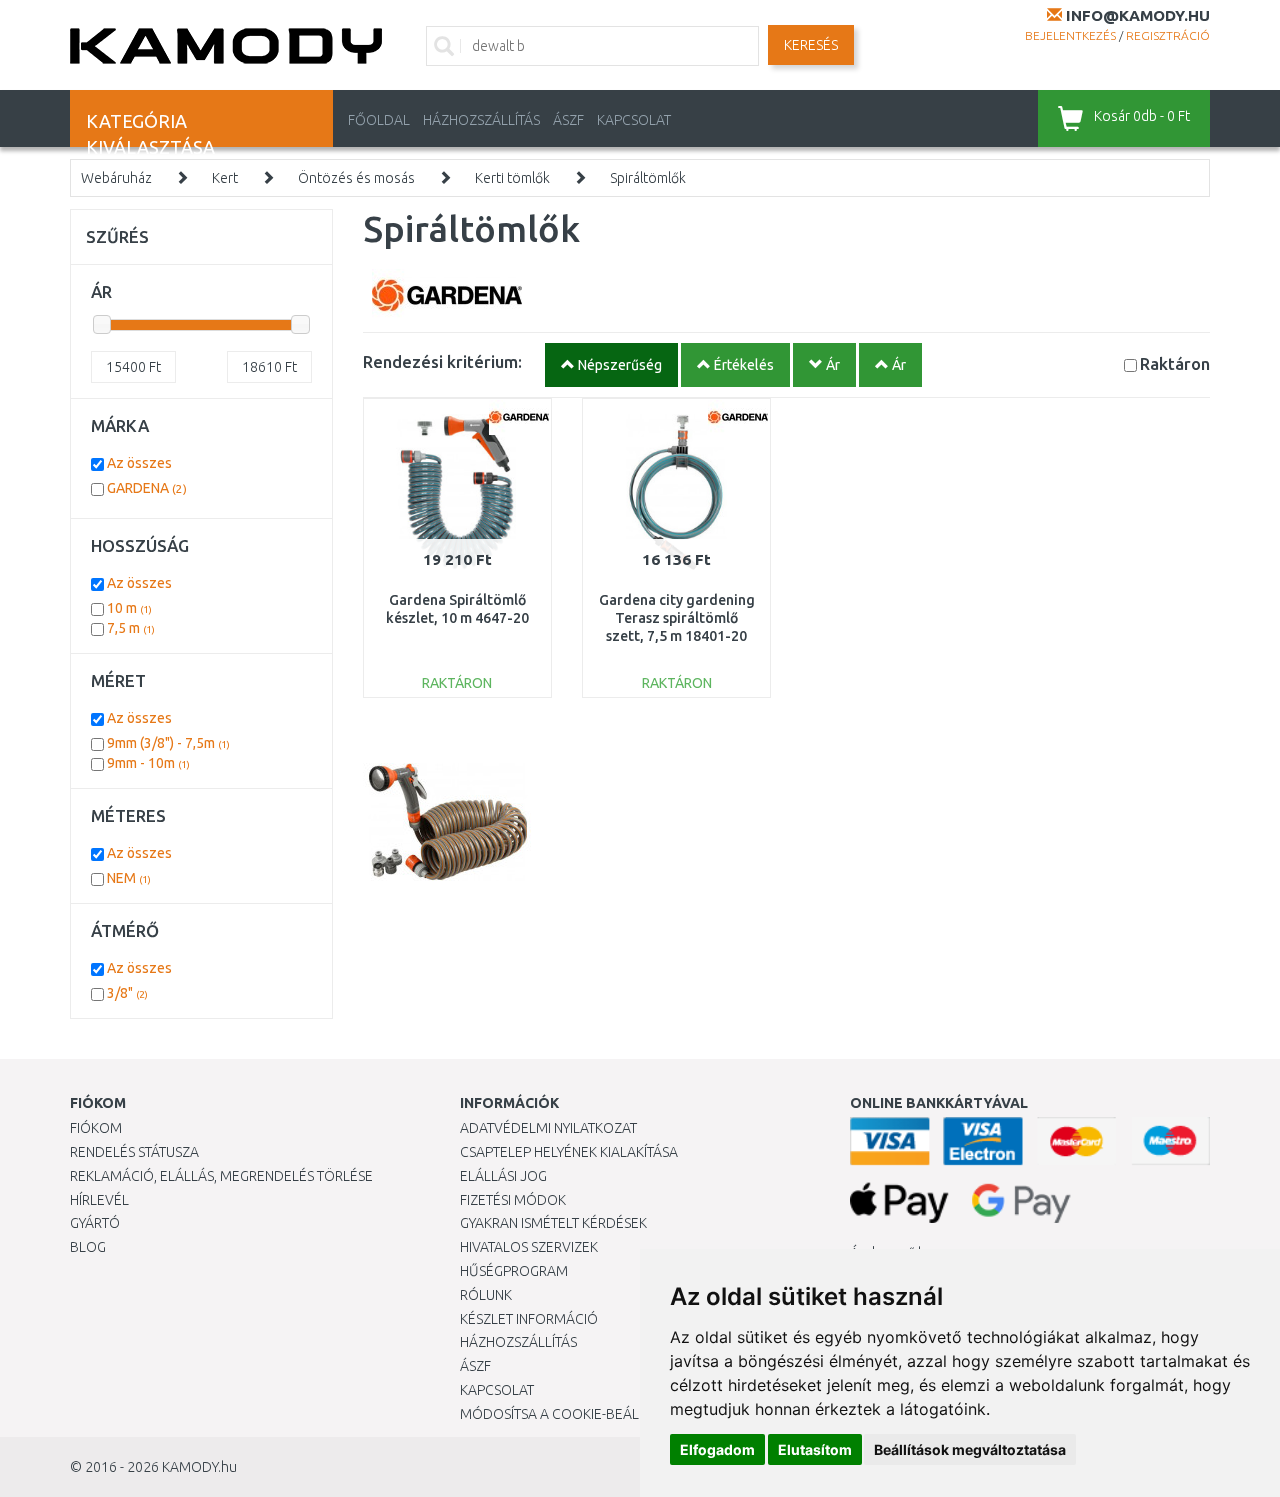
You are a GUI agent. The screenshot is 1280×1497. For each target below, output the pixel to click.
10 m (129, 608)
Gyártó (95, 1223)
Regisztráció (1168, 35)
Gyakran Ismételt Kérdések (553, 1223)
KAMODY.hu (199, 1467)
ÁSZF (568, 120)
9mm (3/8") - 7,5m (168, 743)
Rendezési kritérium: (442, 361)
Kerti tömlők (512, 178)
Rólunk (486, 1295)
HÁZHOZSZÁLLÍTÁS (481, 120)
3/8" (127, 993)
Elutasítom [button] (815, 1449)
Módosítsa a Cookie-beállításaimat (585, 1414)
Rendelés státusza (134, 1152)
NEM (129, 878)
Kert (225, 178)
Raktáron (1175, 363)
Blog (88, 1247)
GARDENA (147, 488)
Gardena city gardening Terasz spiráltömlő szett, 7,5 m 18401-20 (677, 618)
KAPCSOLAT (634, 120)
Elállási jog (503, 1176)
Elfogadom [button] (717, 1449)
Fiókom (96, 1128)
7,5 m (131, 628)
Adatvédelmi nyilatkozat (548, 1128)
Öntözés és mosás (356, 178)
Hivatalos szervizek (529, 1247)
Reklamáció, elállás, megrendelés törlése (221, 1176)
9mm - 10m (148, 763)
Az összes (139, 463)
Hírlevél (99, 1200)
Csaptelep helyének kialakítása (569, 1152)
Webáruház (116, 178)
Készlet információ (529, 1319)
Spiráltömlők (648, 178)
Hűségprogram (514, 1271)
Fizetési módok (513, 1200)
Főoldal (379, 120)
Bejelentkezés (1070, 35)
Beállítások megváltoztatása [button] (970, 1449)
